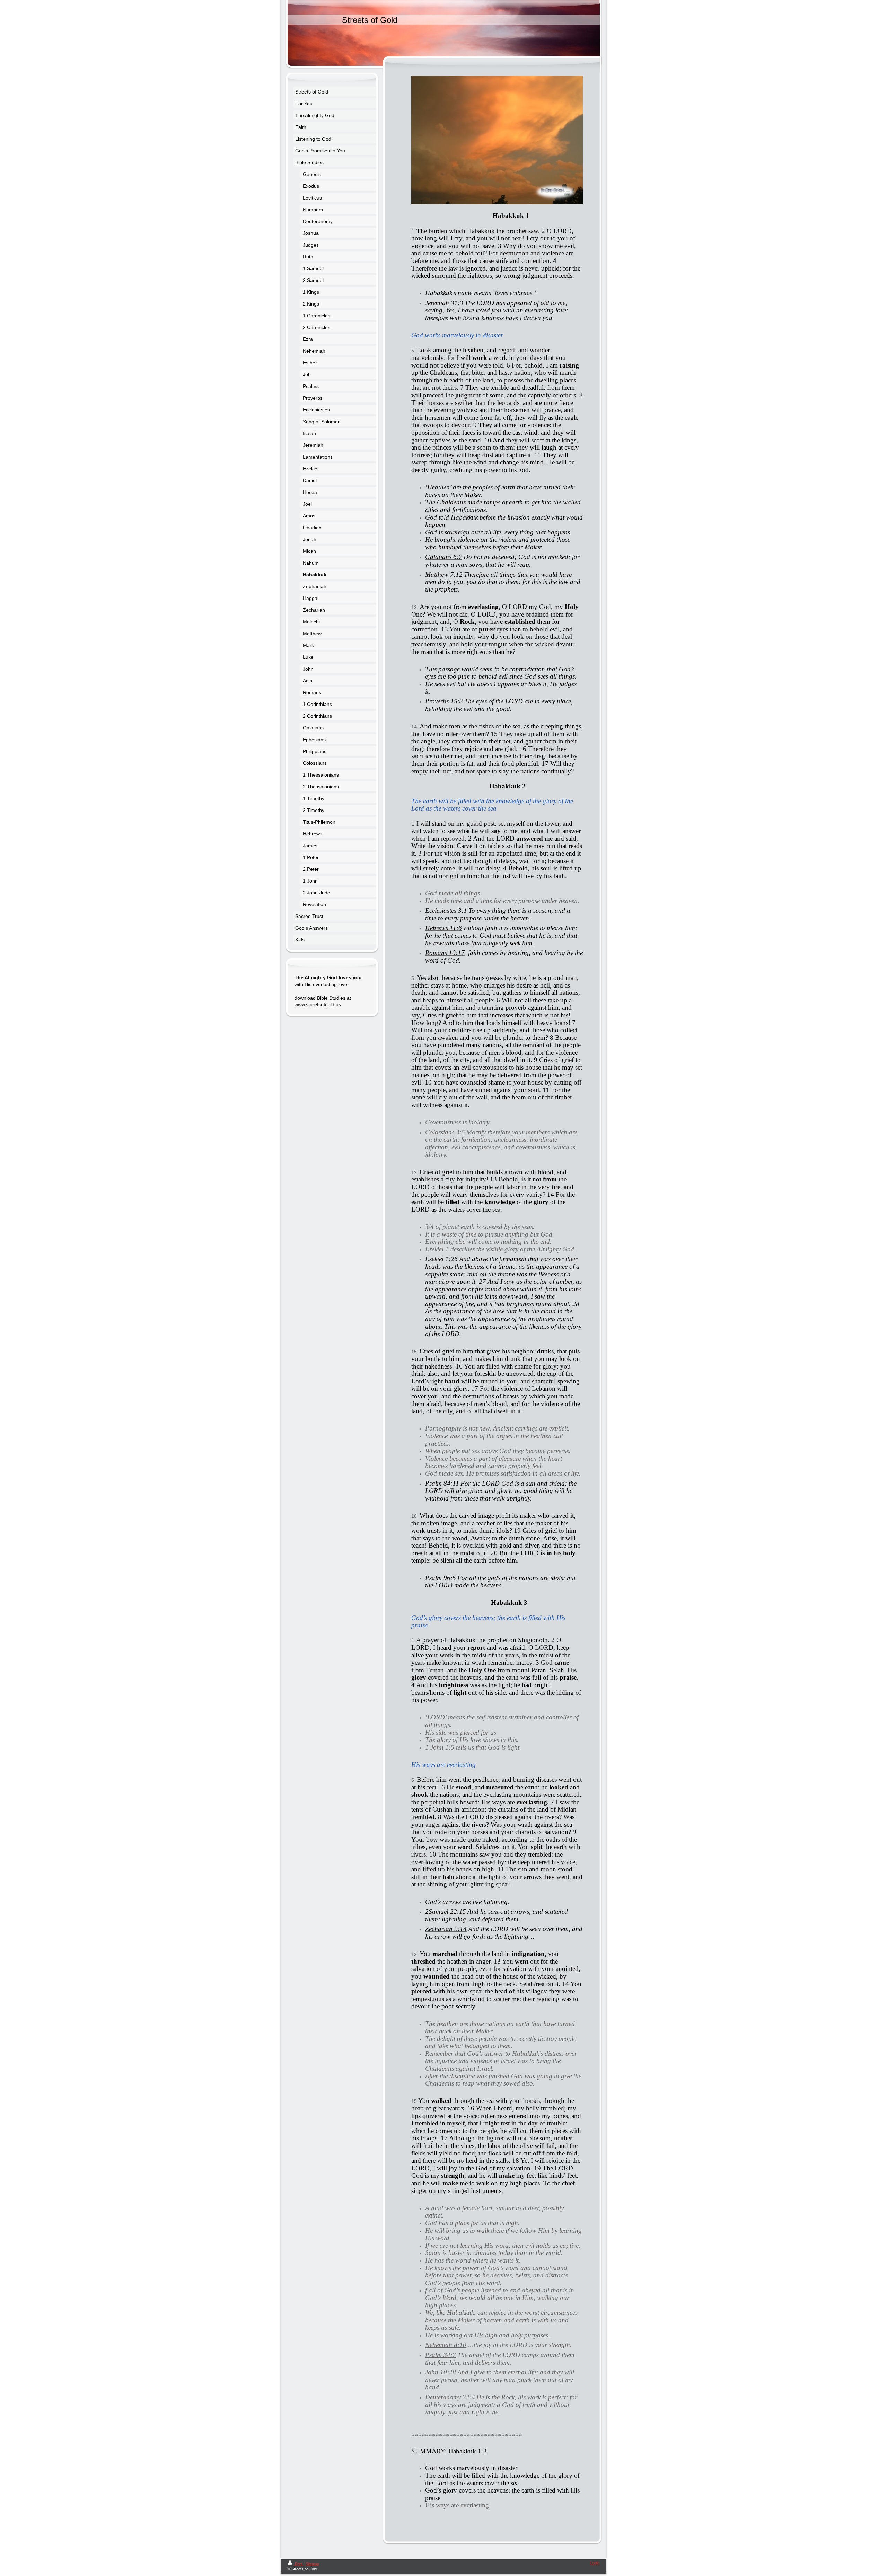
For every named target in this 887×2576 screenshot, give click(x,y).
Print (299, 2564)
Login (595, 2563)
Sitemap (312, 2564)
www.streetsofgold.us (318, 1004)
